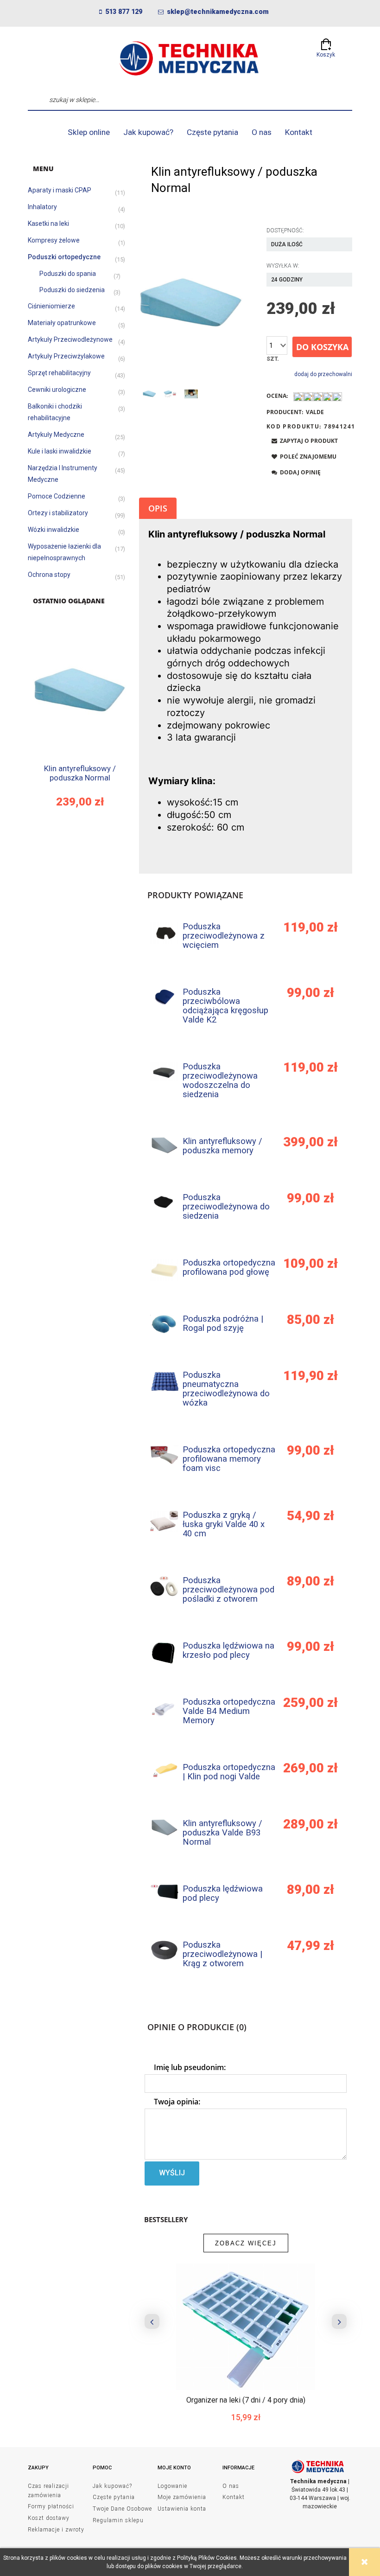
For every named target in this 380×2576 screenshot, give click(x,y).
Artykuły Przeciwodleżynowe (70, 339)
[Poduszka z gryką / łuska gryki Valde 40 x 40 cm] (164, 1521)
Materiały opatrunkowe (62, 323)
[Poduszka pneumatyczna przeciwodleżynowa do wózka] (164, 1381)
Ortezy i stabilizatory (58, 513)
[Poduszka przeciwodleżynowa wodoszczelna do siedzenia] (164, 1072)
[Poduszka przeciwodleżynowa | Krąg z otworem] (164, 1950)
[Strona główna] (190, 58)
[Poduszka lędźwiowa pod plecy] (164, 1892)
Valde (315, 412)
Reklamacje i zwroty (56, 2530)
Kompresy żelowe (54, 240)
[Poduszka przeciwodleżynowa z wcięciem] (164, 933)
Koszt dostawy (49, 2518)
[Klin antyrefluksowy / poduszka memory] (164, 1145)
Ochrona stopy (49, 575)
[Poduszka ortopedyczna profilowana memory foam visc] (164, 1455)
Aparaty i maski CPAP (60, 190)
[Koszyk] (326, 42)
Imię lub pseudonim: (190, 2067)
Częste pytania (114, 2497)
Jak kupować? (112, 2486)
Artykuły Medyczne (56, 435)
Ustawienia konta (182, 2509)
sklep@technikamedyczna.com (218, 12)
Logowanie (172, 2486)
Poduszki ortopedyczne (64, 257)
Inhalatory (42, 207)
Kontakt (234, 2497)
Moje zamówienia (182, 2497)
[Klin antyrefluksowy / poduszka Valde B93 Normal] (164, 1827)
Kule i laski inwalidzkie (60, 451)
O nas (231, 2486)
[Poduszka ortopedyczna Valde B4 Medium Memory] (164, 1707)
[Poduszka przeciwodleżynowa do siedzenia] (164, 1203)
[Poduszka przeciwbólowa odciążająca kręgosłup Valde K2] (164, 997)
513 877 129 (124, 12)
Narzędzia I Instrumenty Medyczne (63, 474)
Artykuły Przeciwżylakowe (66, 356)
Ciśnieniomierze (51, 306)
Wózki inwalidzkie (54, 530)
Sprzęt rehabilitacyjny (59, 373)
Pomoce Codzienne (57, 496)
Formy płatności (51, 2506)
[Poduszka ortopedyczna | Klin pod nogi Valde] (164, 1770)
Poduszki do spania (68, 274)
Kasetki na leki (48, 224)
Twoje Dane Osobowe (122, 2509)
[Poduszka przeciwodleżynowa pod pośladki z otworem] (164, 1586)
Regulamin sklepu (118, 2520)
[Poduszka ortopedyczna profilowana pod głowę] (164, 1270)
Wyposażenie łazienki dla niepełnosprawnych (64, 552)
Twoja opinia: (177, 2102)
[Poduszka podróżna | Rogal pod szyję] (164, 1324)
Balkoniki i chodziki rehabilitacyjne (55, 412)
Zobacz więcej (246, 2243)
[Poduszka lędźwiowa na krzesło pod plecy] (164, 1653)
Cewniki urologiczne (57, 390)
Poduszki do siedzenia (72, 290)
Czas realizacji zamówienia (48, 2491)
